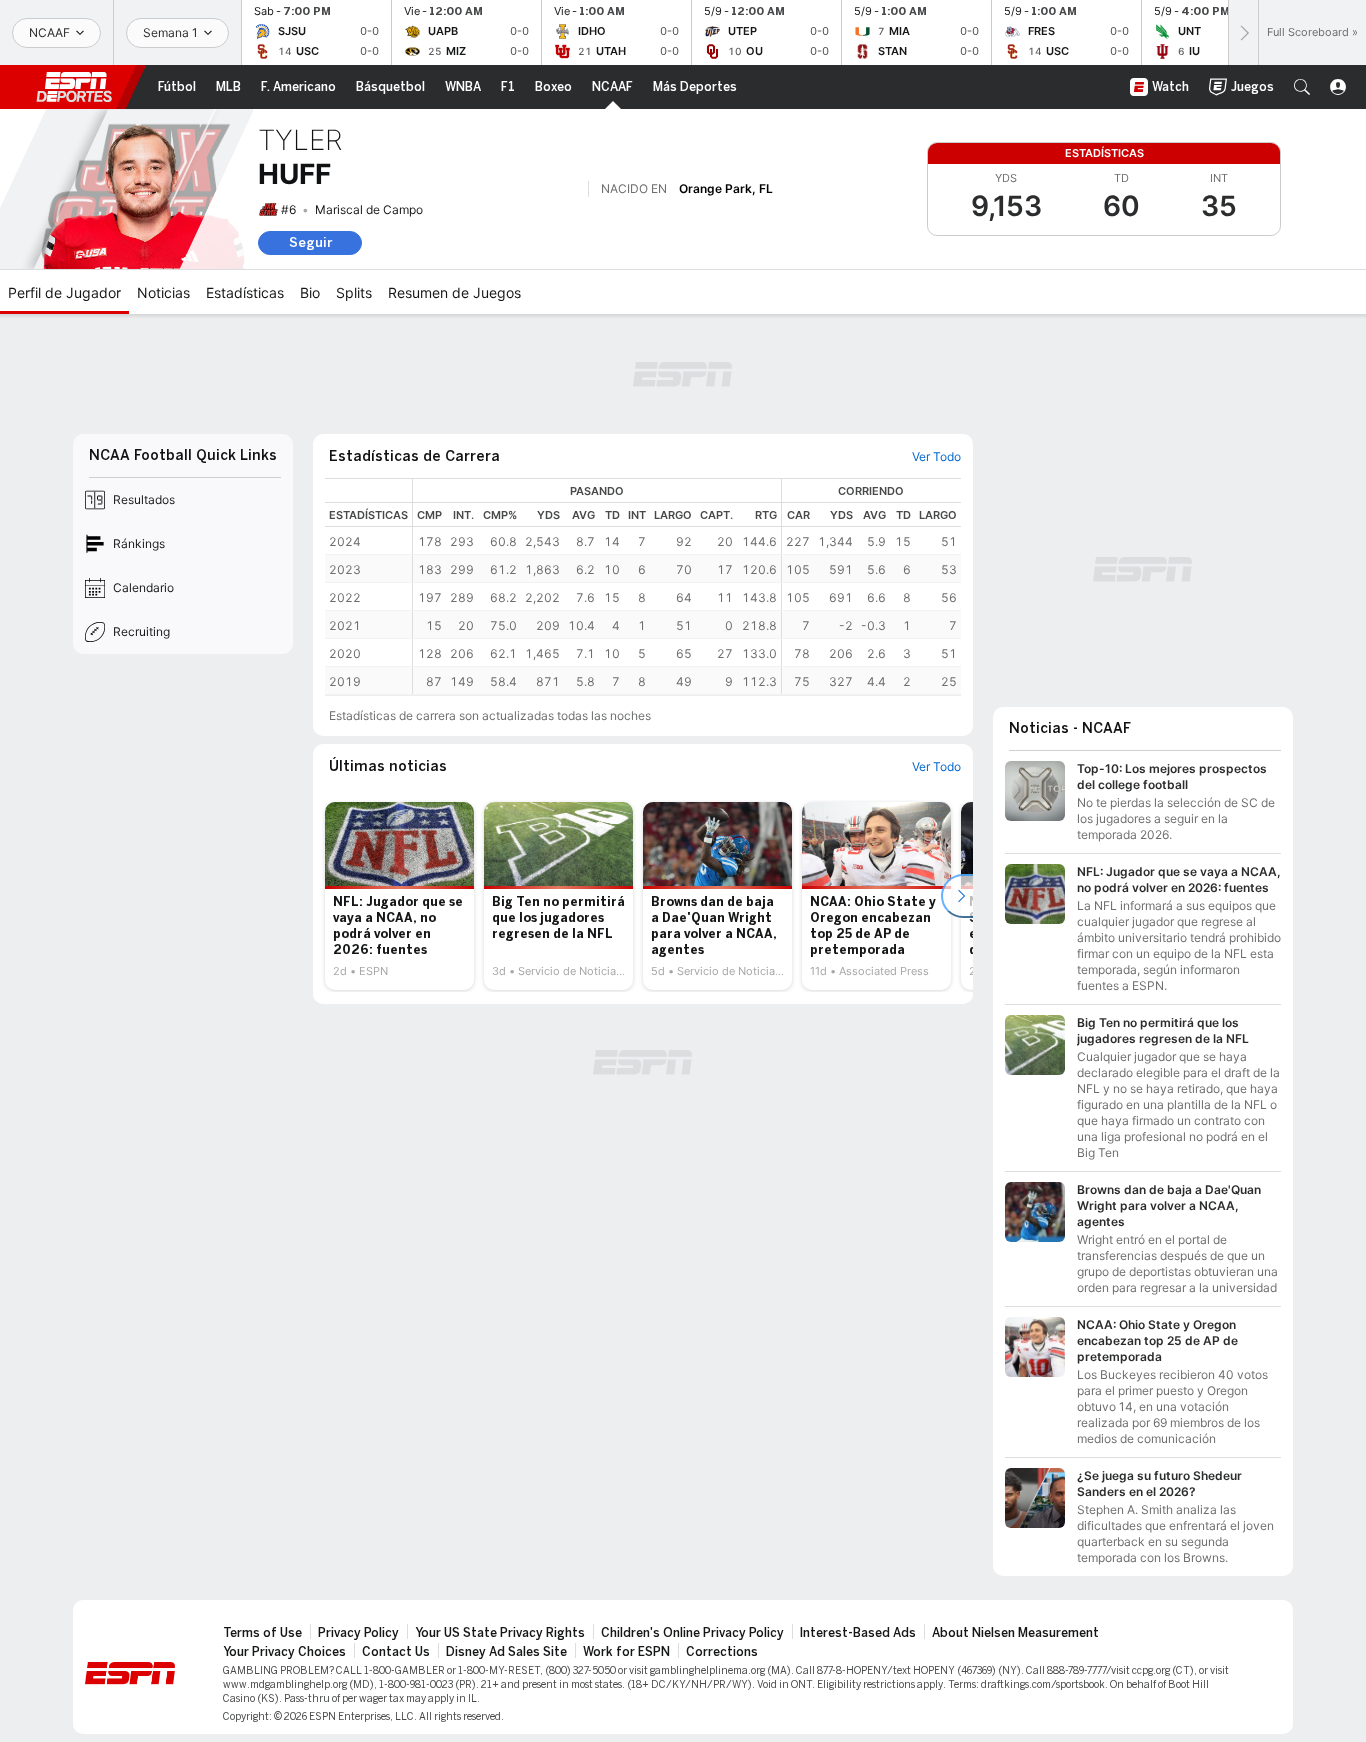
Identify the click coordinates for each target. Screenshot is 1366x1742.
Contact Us (396, 1652)
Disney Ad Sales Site (506, 1652)
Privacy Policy (358, 1633)
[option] (399, 896)
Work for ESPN (626, 1652)
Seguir (310, 242)
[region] (687, 586)
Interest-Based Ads (858, 1633)
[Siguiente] (1243, 32)
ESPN (74, 87)
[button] (1302, 87)
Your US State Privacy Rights (500, 1633)
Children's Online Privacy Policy (692, 1633)
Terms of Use (262, 1633)
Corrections (722, 1652)
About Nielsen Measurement (1015, 1633)
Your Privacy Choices (284, 1652)
